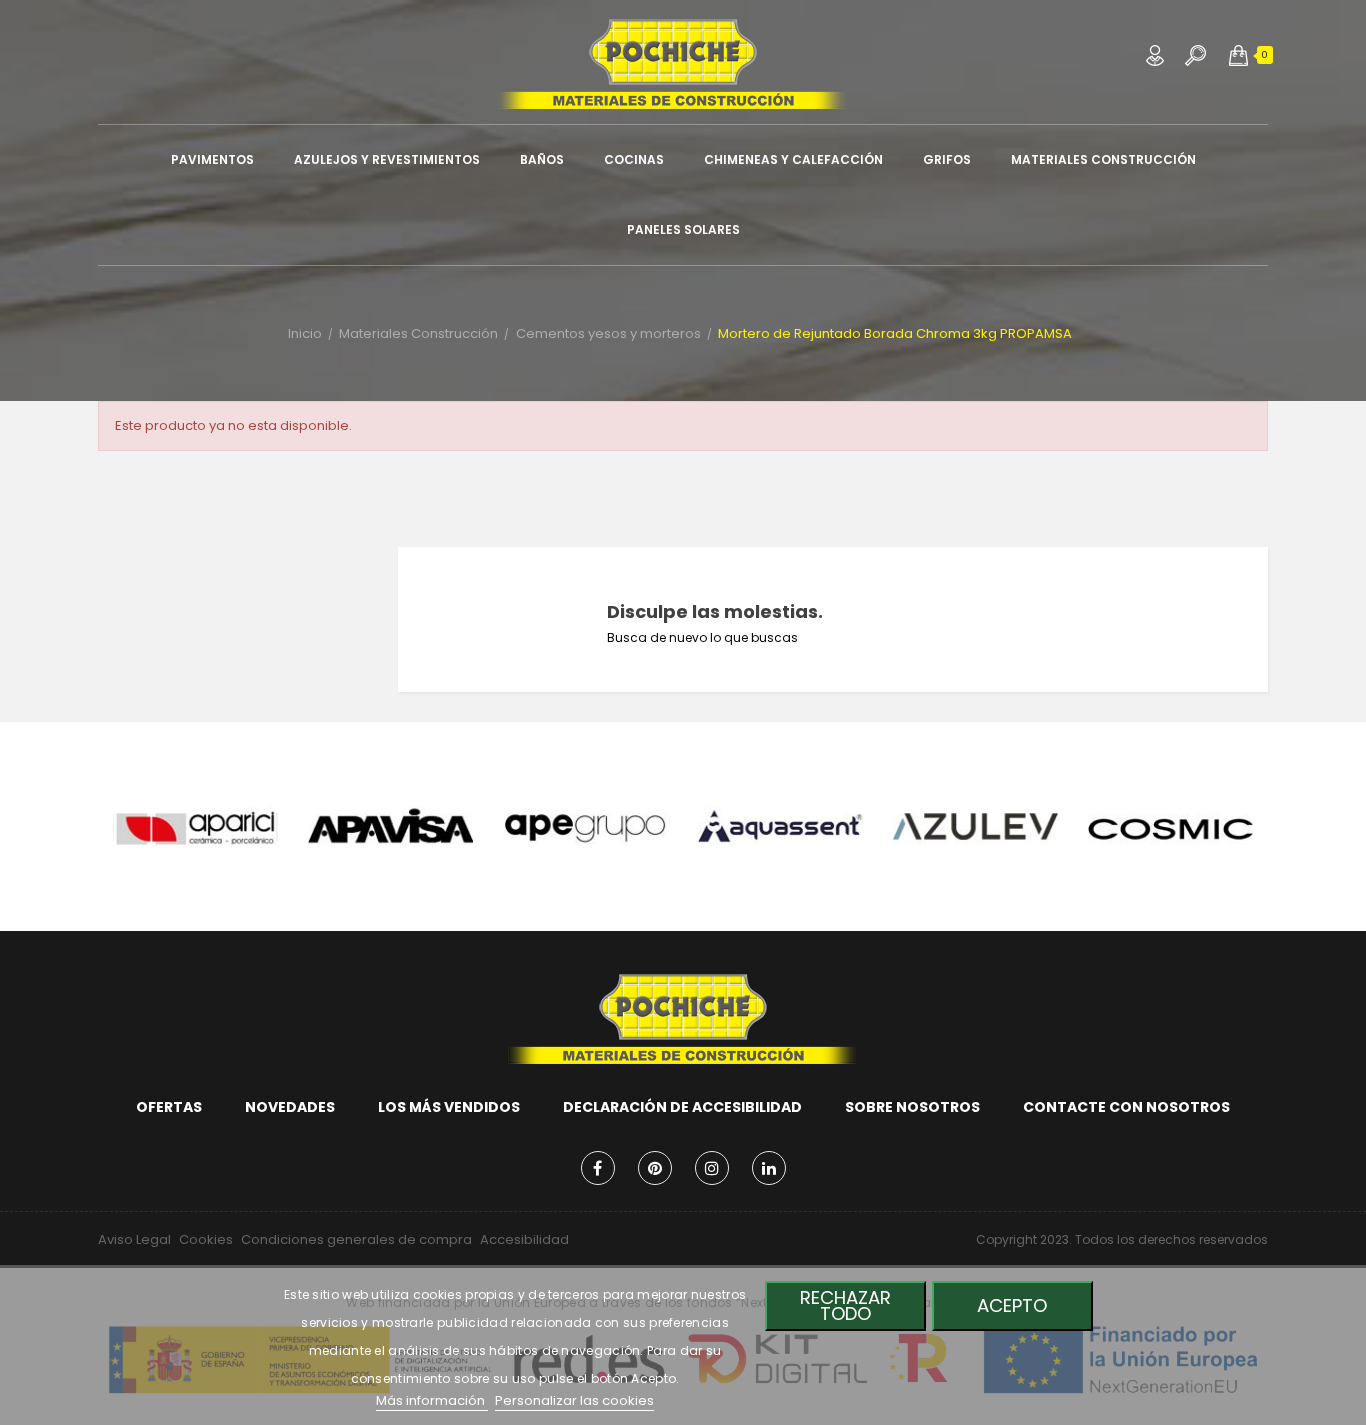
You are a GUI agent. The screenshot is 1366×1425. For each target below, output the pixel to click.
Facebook (598, 1168)
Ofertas (169, 1107)
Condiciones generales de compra (356, 1239)
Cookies (206, 1239)
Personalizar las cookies (574, 1400)
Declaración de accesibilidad (682, 1107)
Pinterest (655, 1168)
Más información (432, 1400)
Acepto (1012, 1305)
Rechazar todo (845, 1305)
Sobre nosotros (912, 1107)
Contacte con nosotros (1126, 1107)
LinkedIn (769, 1168)
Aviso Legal (134, 1239)
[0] (1238, 55)
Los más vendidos (449, 1107)
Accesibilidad (524, 1239)
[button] (1238, 55)
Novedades (290, 1107)
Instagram (712, 1168)
